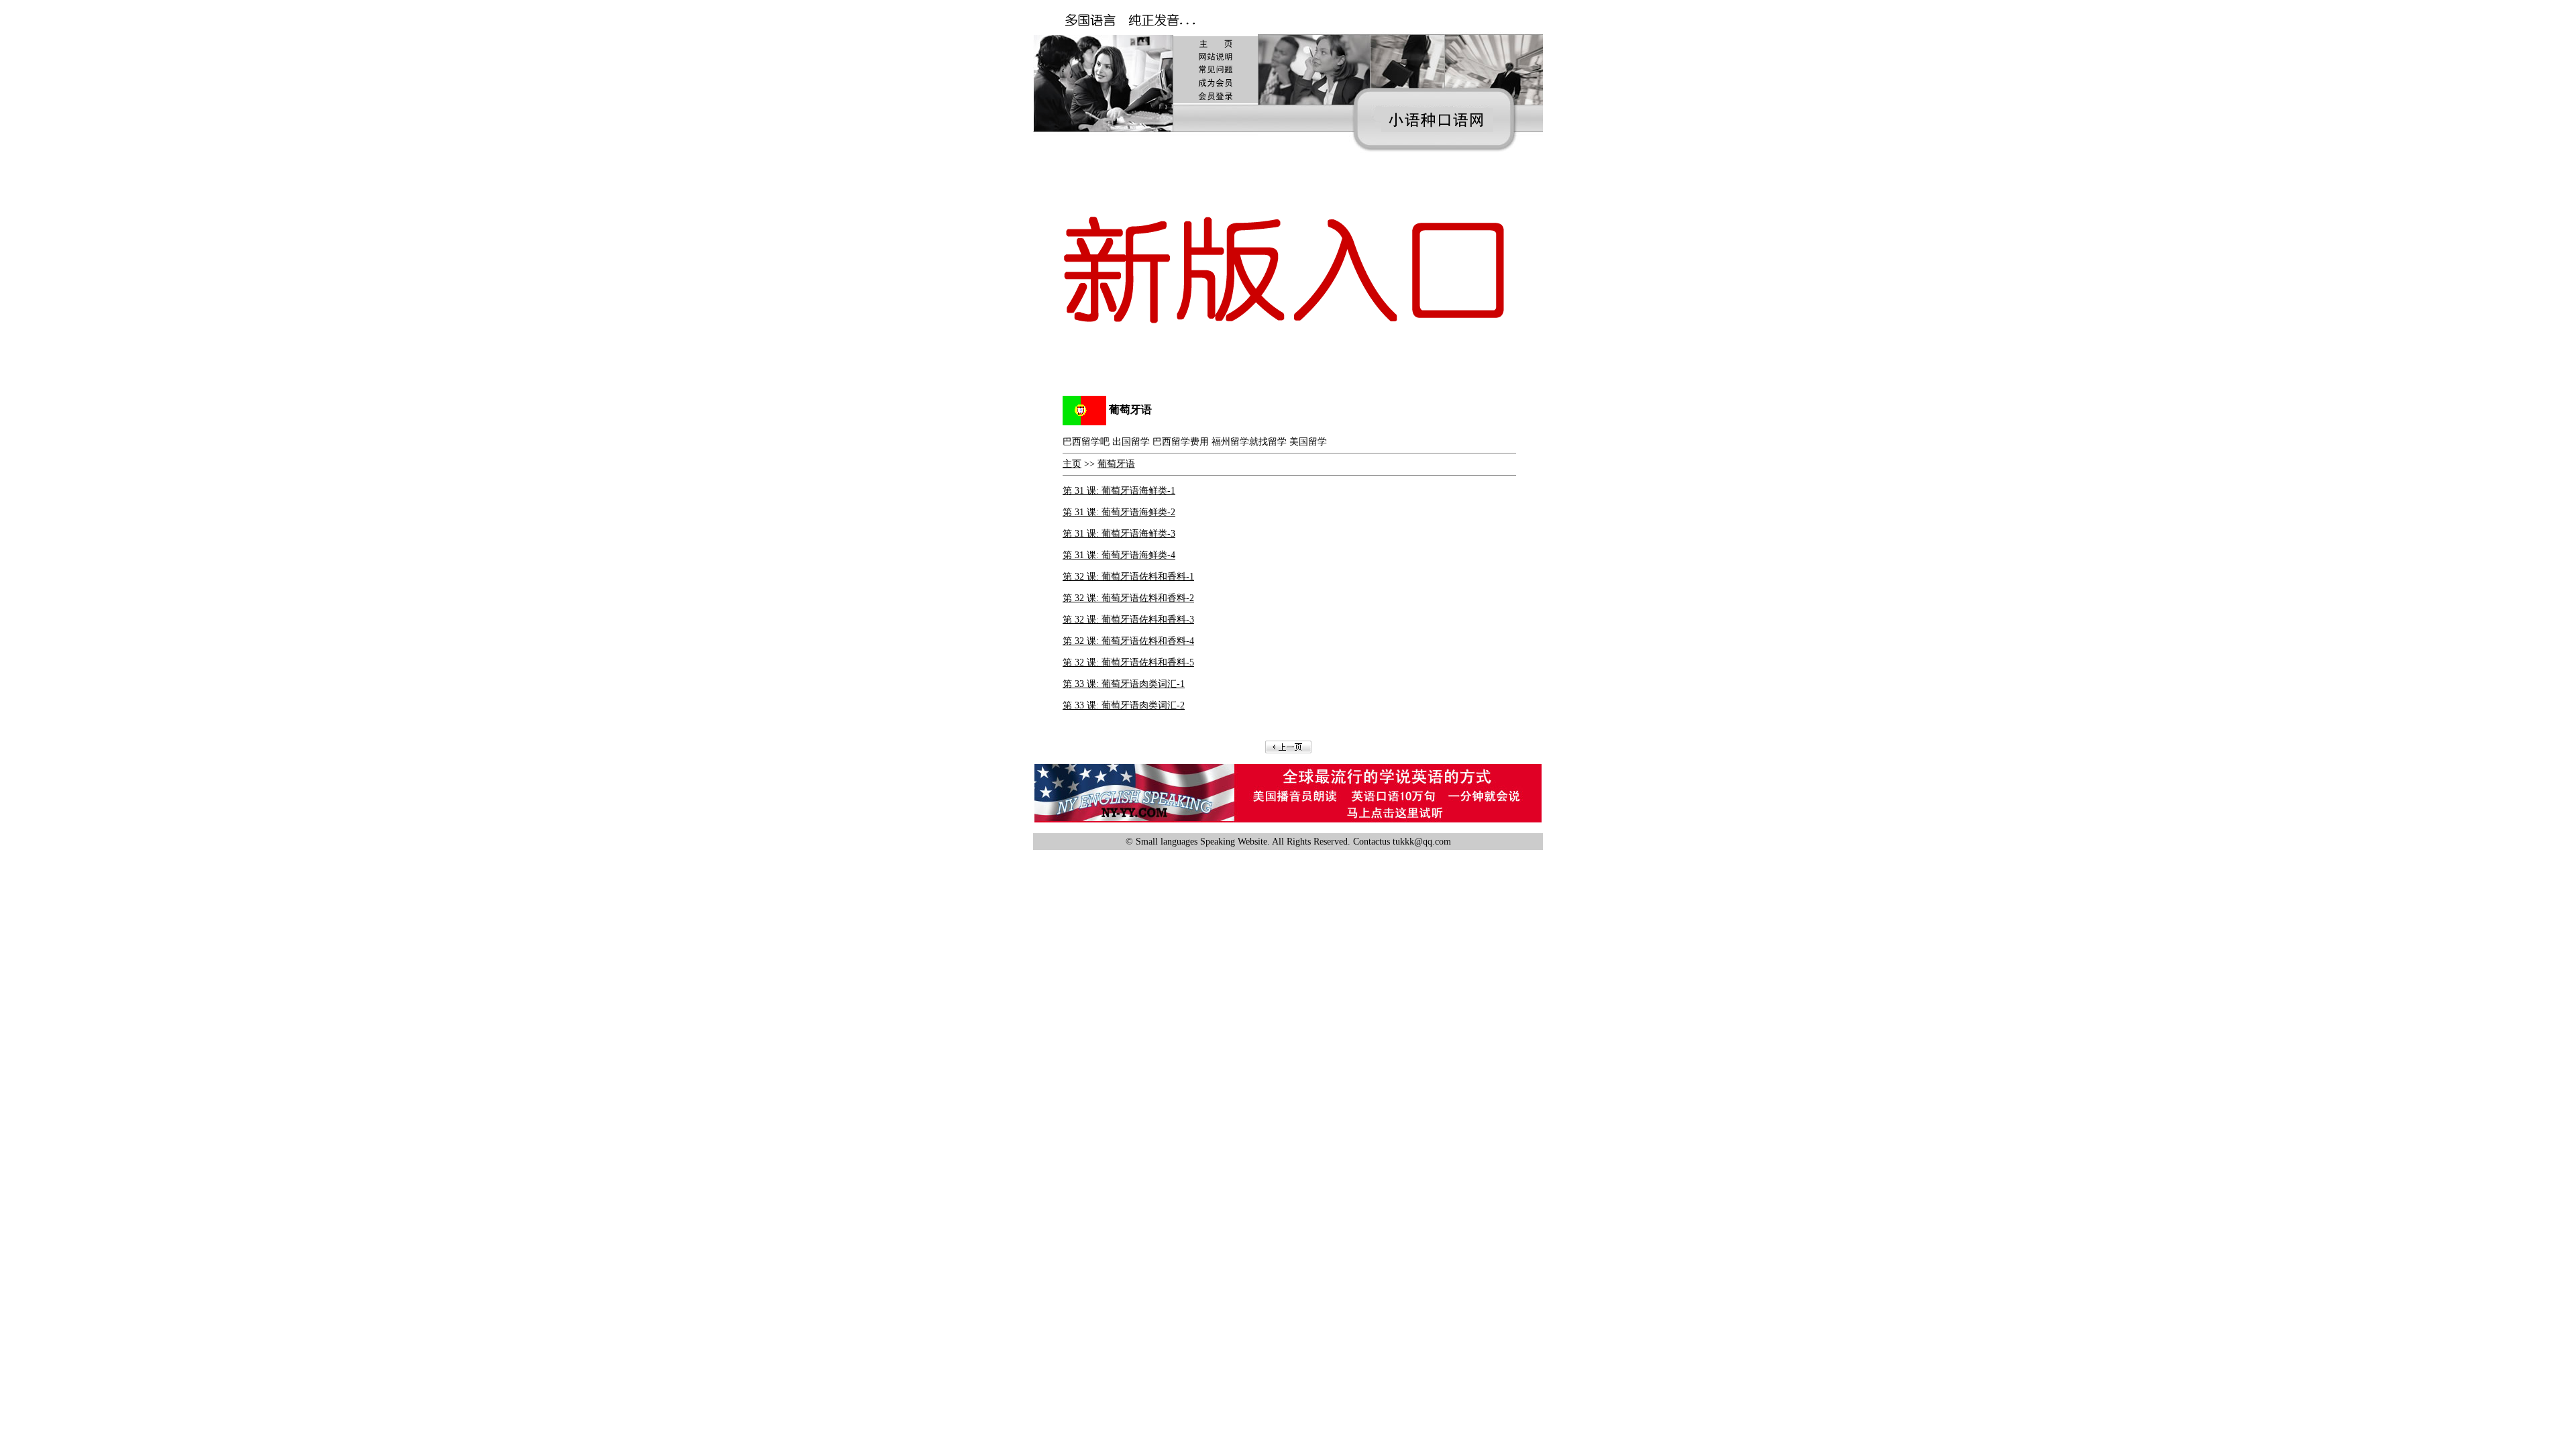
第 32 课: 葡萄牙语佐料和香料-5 (1128, 662)
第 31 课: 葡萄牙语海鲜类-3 (1119, 534)
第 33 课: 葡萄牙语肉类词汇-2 (1124, 705)
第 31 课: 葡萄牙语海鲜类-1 (1119, 491)
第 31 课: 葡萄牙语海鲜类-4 (1119, 555)
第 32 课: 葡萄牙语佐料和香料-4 (1128, 641)
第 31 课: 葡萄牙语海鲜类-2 (1119, 512)
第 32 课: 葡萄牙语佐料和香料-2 (1128, 598)
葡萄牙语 (1116, 464)
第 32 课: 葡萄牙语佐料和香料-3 (1128, 620)
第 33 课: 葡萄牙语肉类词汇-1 (1124, 684)
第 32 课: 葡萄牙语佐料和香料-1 (1128, 577)
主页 (1072, 464)
